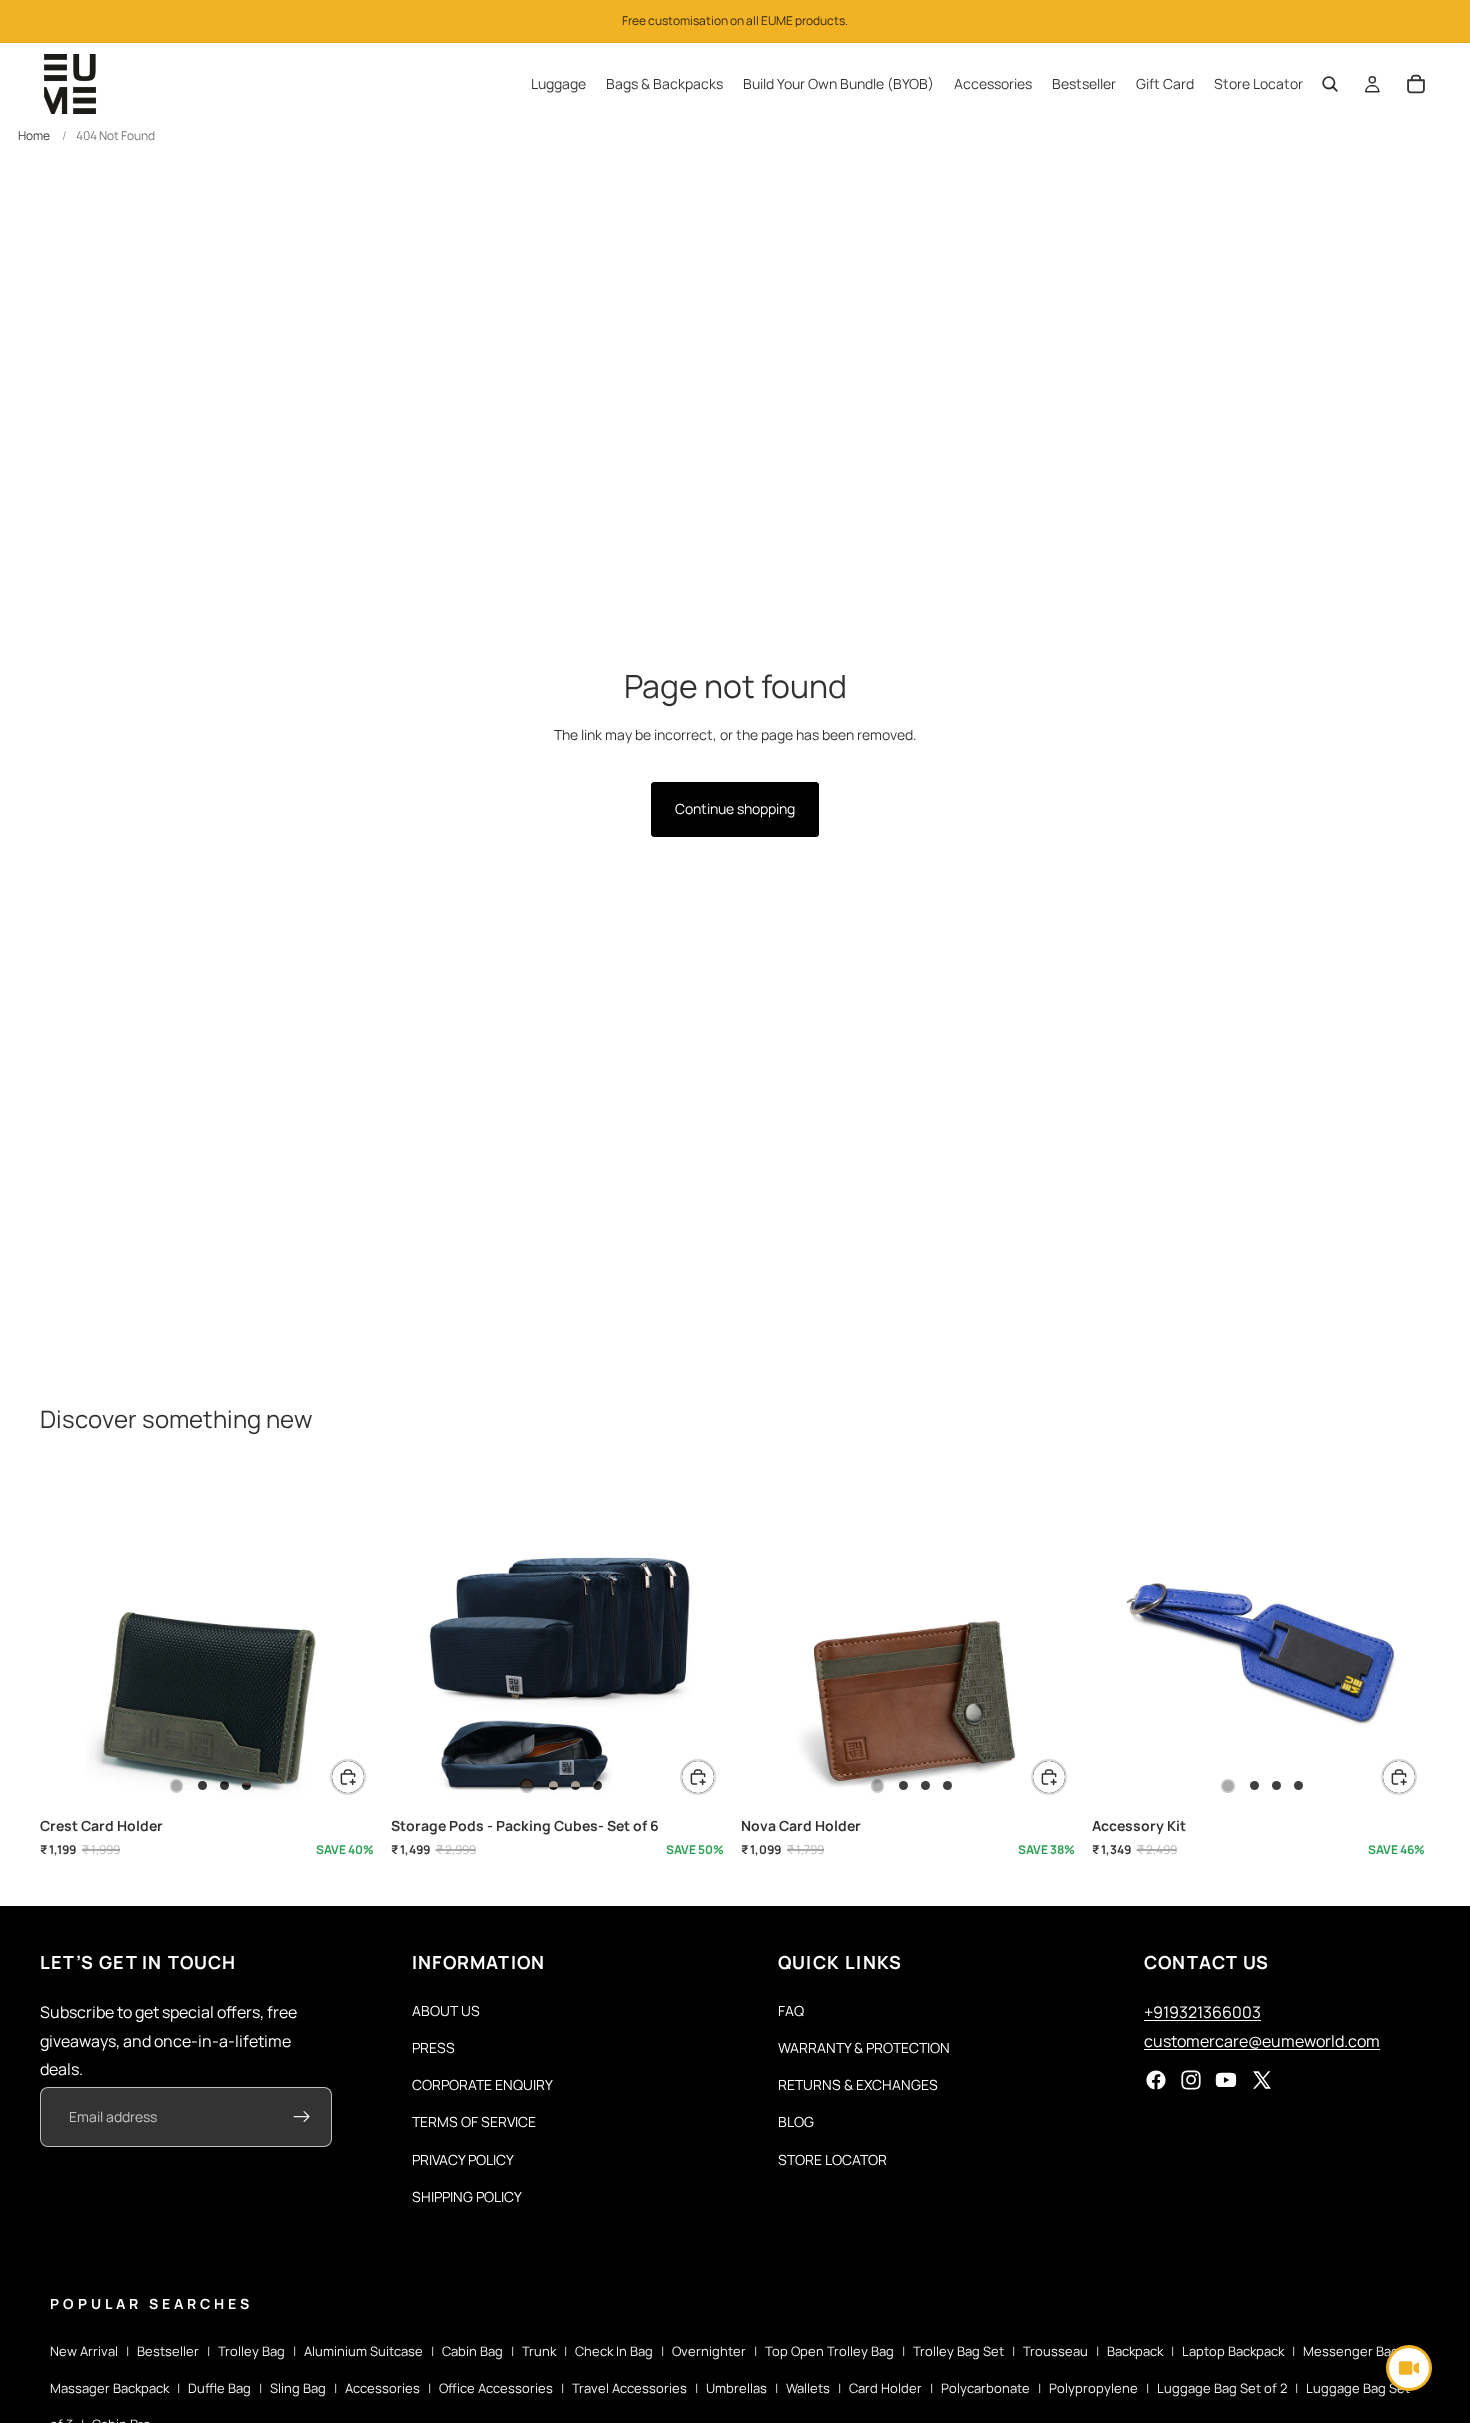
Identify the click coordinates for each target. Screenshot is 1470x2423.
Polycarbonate (985, 2388)
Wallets (808, 2388)
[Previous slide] (70, 1638)
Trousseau (1055, 2351)
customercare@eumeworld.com (1262, 2040)
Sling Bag (298, 2388)
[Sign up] (302, 2117)
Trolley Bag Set (958, 2351)
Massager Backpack (109, 2388)
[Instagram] (1191, 2080)
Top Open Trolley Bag (829, 2351)
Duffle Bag (219, 2388)
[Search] (1330, 84)
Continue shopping (735, 808)
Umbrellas (736, 2388)
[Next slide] (349, 1638)
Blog (796, 2121)
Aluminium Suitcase (363, 2351)
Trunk (539, 2351)
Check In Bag (614, 2351)
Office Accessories (496, 2388)
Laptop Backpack (1233, 2351)
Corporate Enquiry (482, 2084)
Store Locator (832, 2158)
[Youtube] (1226, 2080)
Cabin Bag (472, 2351)
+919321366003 (1202, 2012)
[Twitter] (1262, 2080)
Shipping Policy (467, 2196)
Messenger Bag (1351, 2351)
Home (34, 135)
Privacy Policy (463, 2158)
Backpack (1135, 2351)
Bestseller (168, 2351)
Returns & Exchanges (858, 2084)
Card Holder (885, 2388)
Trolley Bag (251, 2351)
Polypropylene (1093, 2388)
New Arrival (84, 2351)
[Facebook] (1156, 2080)
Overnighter (709, 2351)
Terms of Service (474, 2121)
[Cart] (1416, 84)
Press (433, 2047)
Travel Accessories (629, 2388)
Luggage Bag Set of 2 (1222, 2388)
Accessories (382, 2388)
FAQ (791, 2010)
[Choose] (348, 1777)
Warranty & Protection (864, 2047)
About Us (446, 2010)
